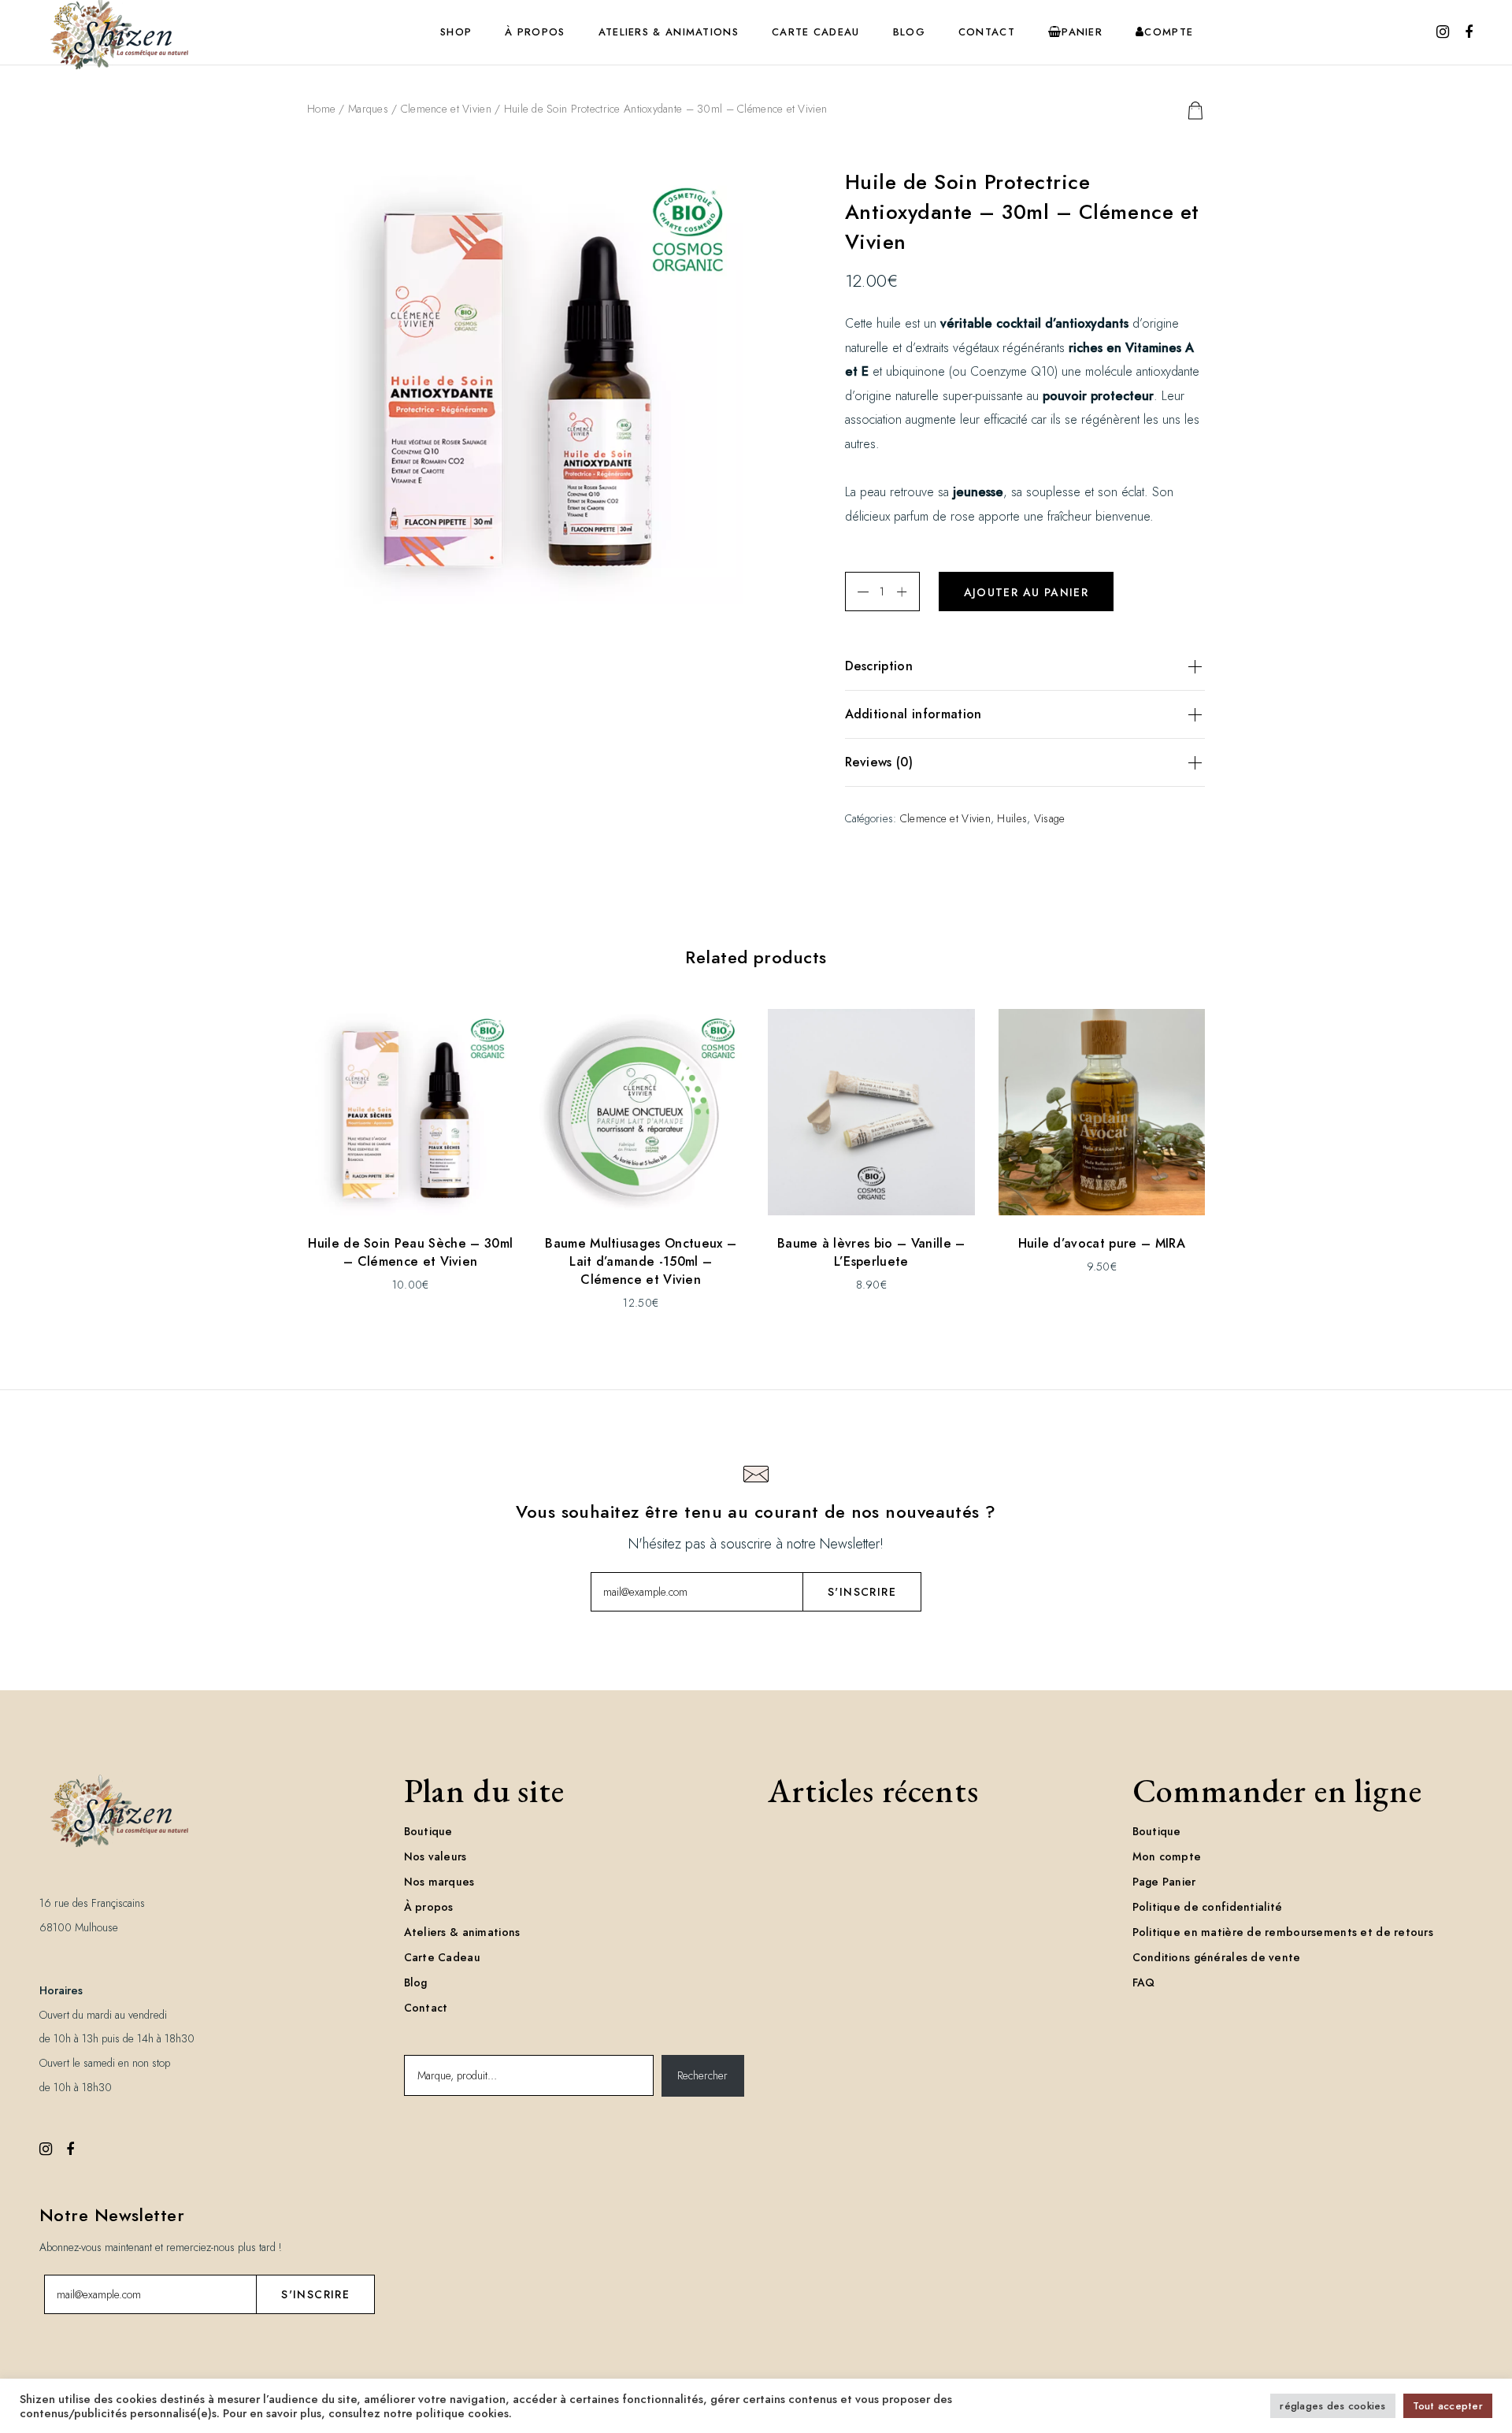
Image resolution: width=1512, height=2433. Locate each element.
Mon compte (1167, 1856)
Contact (426, 2008)
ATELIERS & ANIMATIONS (669, 32)
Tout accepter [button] (1448, 2406)
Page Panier (1164, 1882)
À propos (429, 1907)
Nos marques (439, 1882)
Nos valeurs (435, 1856)
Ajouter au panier (1027, 592)
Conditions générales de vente (1217, 1957)
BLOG (909, 32)
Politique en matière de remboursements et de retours (1283, 1932)
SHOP (456, 32)
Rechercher (702, 2075)
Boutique (428, 1831)
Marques (368, 109)
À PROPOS (535, 32)
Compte (1169, 32)
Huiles (1012, 818)
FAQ (1144, 1982)
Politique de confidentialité (1208, 1907)
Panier (1082, 32)
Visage (1050, 818)
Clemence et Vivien (446, 109)
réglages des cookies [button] (1332, 2406)
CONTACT (987, 32)
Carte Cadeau (816, 32)
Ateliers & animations (462, 1932)
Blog (416, 1982)
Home (321, 109)
